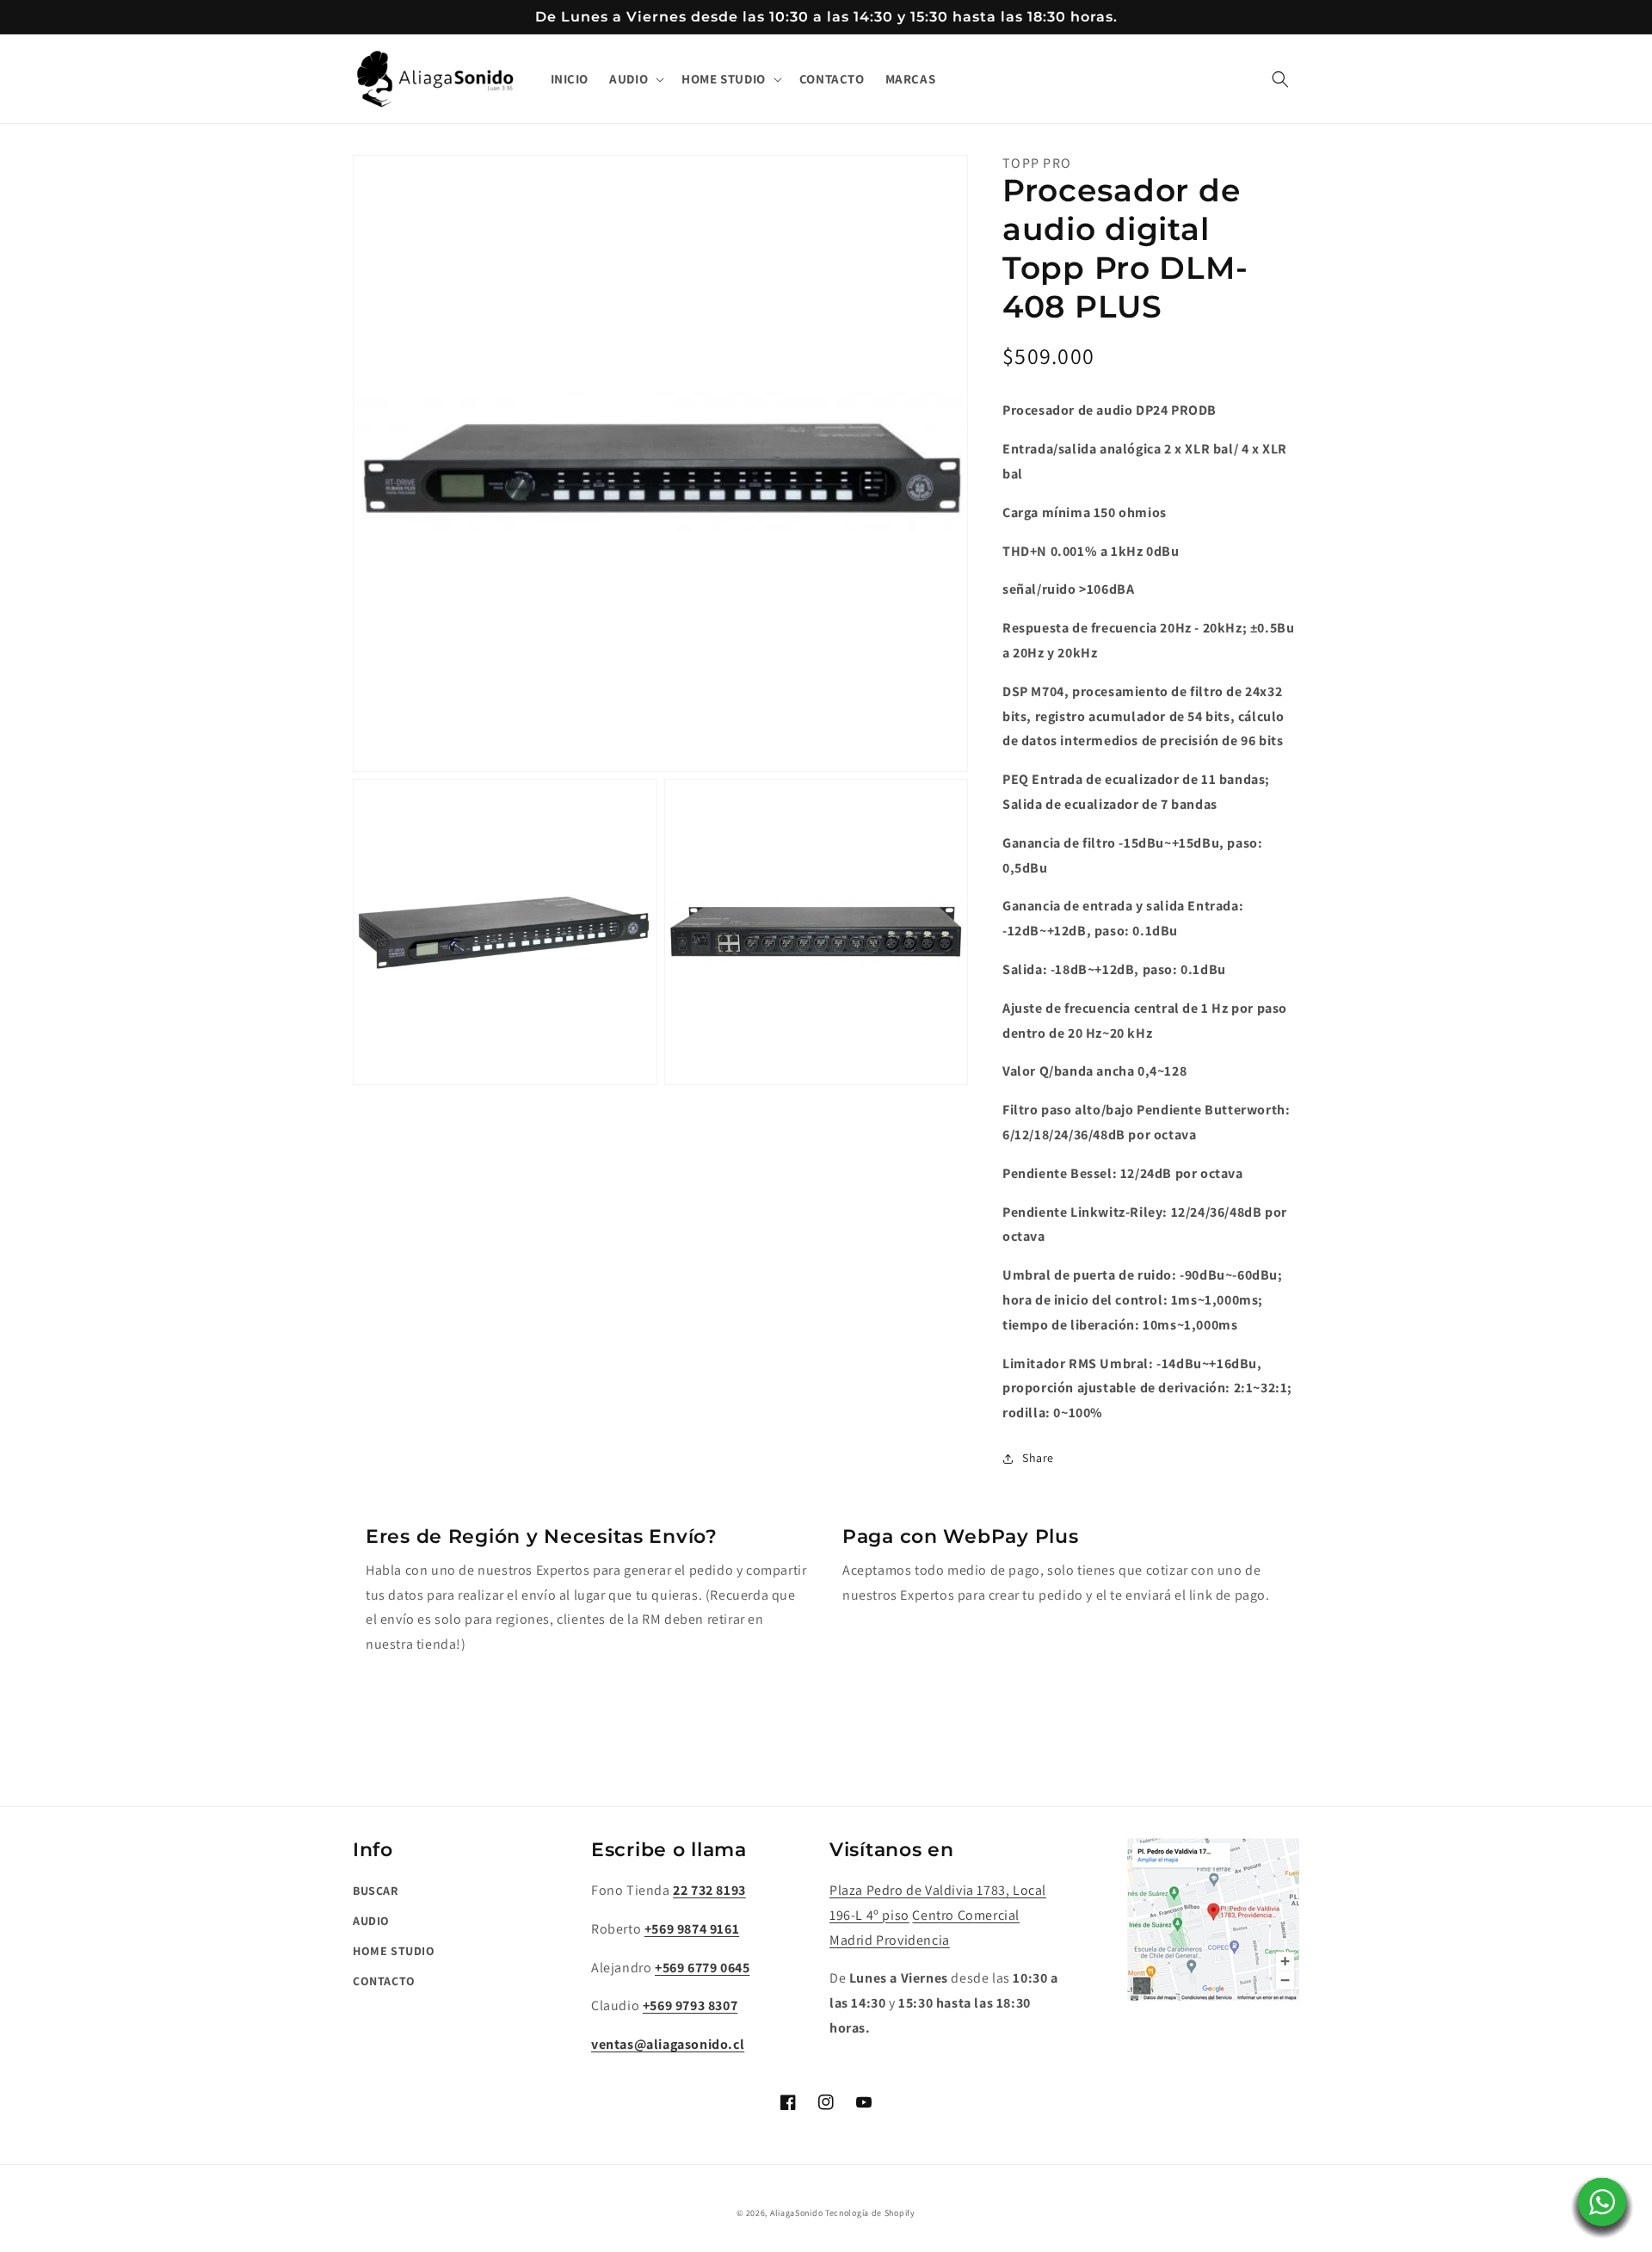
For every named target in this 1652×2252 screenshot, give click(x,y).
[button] (635, 79)
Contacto (384, 1981)
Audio (371, 1921)
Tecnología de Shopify (870, 2213)
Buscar (376, 1891)
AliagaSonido (796, 2213)
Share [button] (1038, 1458)
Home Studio (394, 1951)
